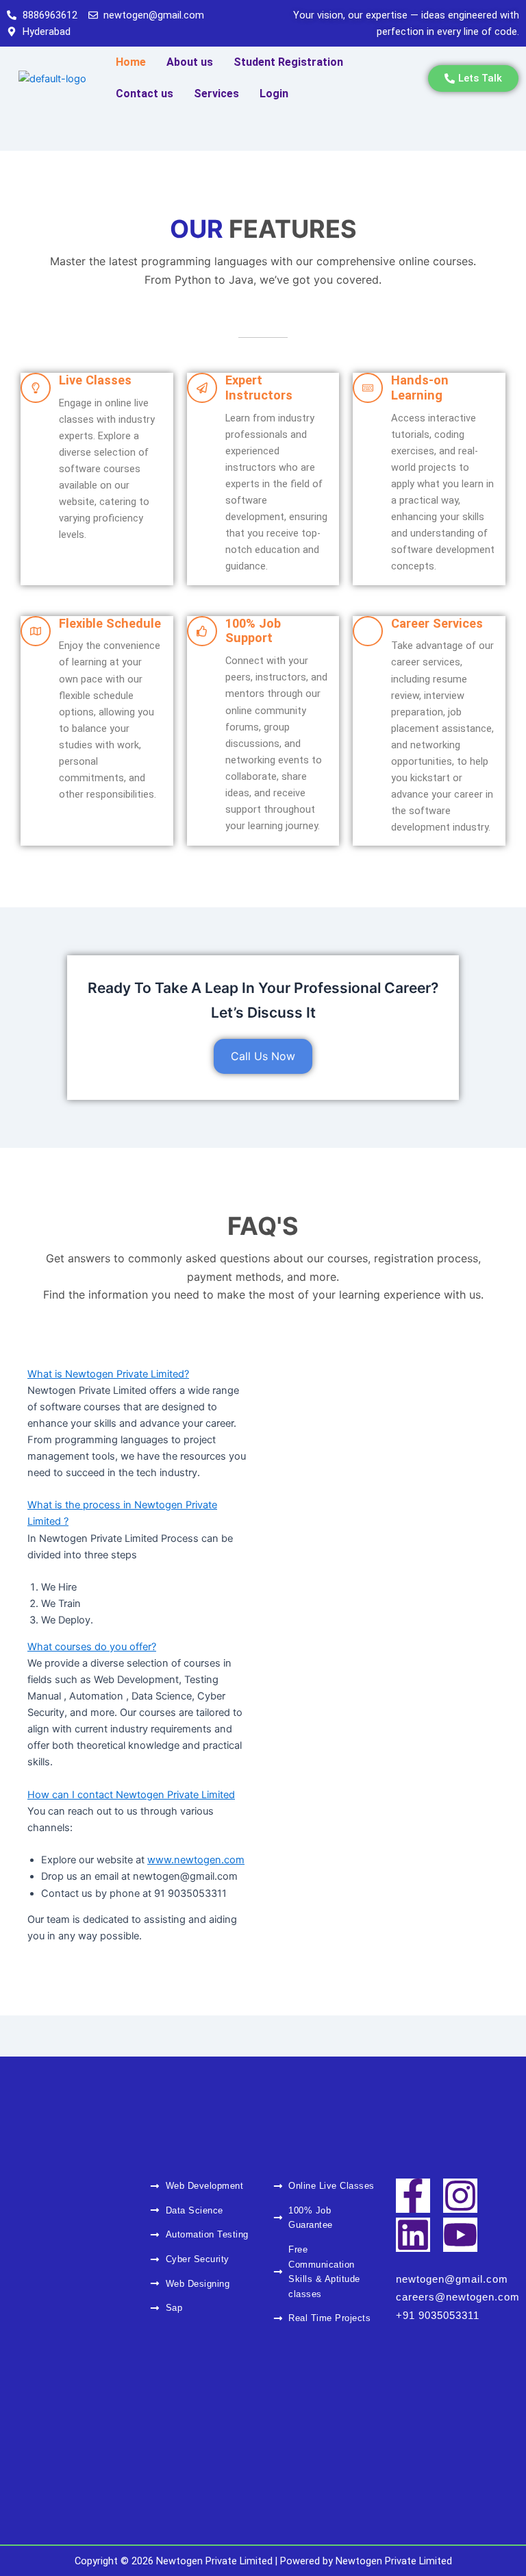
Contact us (145, 94)
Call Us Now (263, 1056)
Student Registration (288, 62)
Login (274, 94)
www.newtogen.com (196, 1860)
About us (190, 62)
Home (131, 62)
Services (216, 94)
